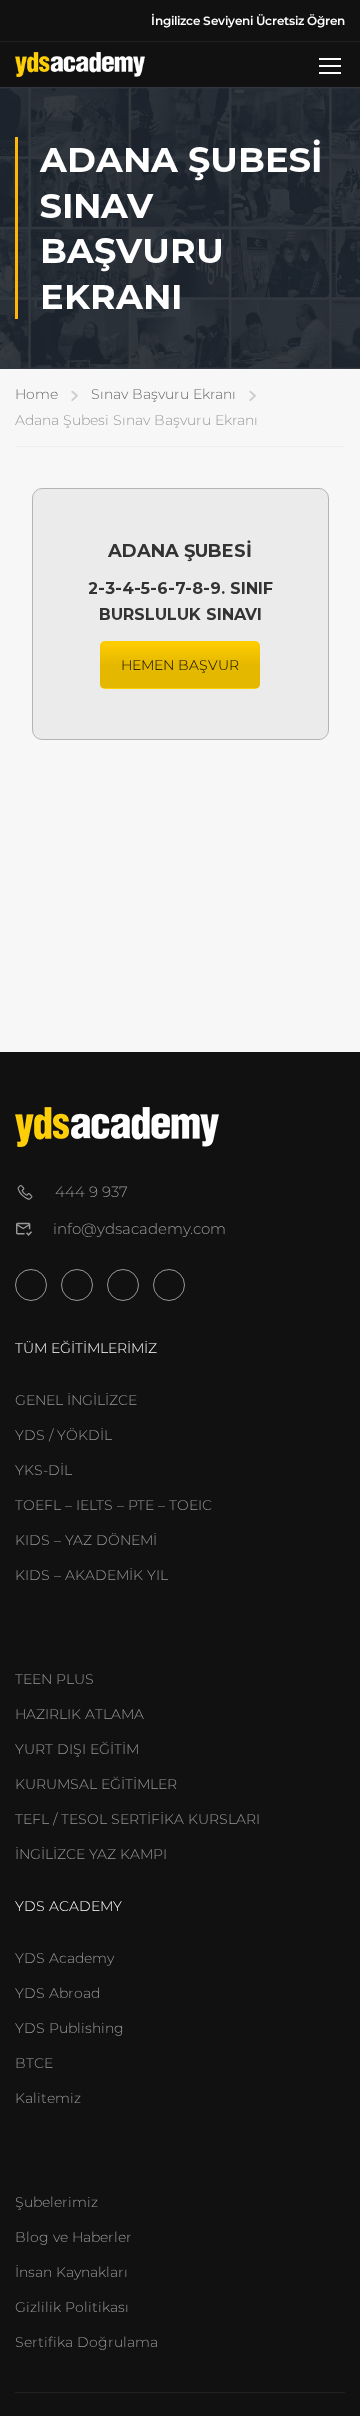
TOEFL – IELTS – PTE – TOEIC (113, 1505)
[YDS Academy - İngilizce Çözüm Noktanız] (80, 64)
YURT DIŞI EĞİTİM (77, 1749)
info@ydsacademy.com (139, 1228)
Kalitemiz (48, 2098)
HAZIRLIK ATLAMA (79, 1714)
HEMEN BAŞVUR (180, 665)
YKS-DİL (43, 1470)
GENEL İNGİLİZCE (76, 1400)
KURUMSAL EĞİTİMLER (96, 1784)
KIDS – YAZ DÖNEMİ (86, 1540)
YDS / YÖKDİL (63, 1435)
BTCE (34, 2063)
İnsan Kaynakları (71, 2272)
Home (36, 394)
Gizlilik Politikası (72, 2307)
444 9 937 (91, 1191)
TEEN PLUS (54, 1679)
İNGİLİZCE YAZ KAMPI (91, 1854)
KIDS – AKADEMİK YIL (91, 1575)
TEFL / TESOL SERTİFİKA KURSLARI (137, 1819)
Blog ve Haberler (73, 2237)
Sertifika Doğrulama (86, 2342)
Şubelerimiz (56, 2202)
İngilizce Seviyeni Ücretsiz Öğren (248, 20)
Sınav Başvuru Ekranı (163, 394)
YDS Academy (64, 1958)
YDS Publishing (69, 2028)
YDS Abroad (57, 1993)
